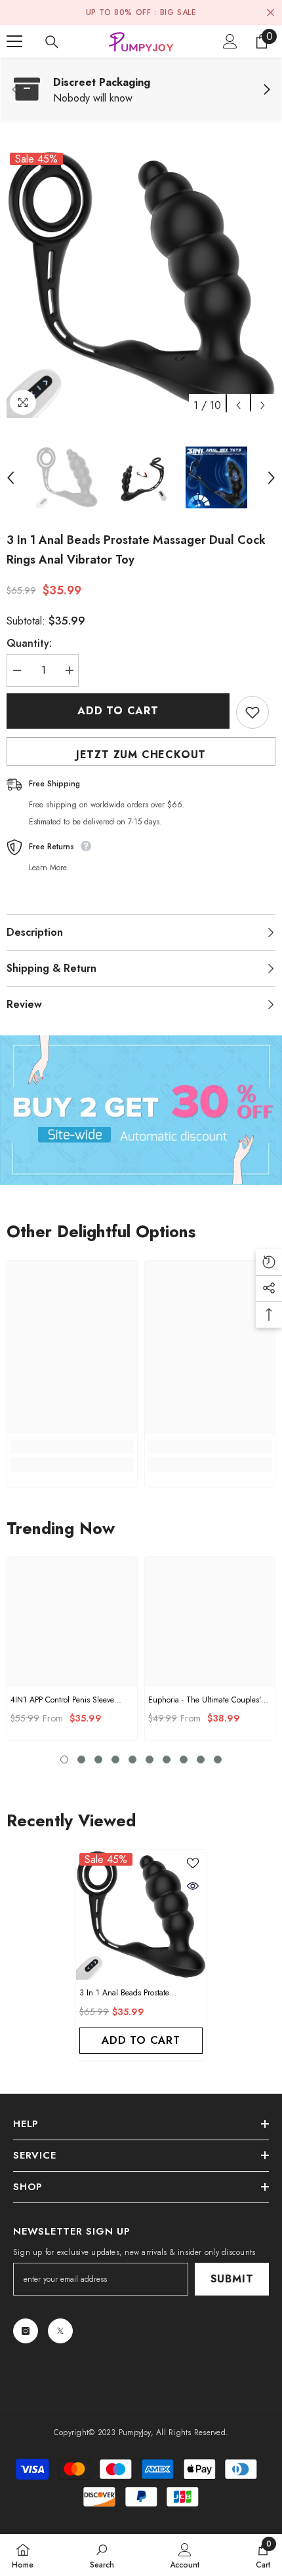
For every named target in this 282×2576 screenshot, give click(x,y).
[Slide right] (266, 90)
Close (271, 13)
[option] (141, 284)
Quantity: (29, 643)
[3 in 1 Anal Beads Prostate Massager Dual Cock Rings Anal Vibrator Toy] (141, 1915)
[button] (238, 405)
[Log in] (230, 41)
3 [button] (98, 1759)
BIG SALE (178, 12)
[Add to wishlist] (252, 712)
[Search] (52, 42)
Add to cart (118, 711)
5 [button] (132, 1759)
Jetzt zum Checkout (141, 755)
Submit (232, 2279)
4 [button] (115, 1759)
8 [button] (184, 1759)
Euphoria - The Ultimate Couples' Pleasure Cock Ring (205, 1700)
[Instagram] (26, 2331)
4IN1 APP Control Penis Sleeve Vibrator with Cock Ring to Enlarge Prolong (62, 1700)
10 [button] (218, 1759)
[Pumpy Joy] (141, 1110)
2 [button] (81, 1759)
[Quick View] (193, 1886)
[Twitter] (60, 2331)
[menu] (14, 41)
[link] (141, 90)
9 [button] (201, 1759)
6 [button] (150, 1759)
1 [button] (64, 1759)
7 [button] (167, 1759)
